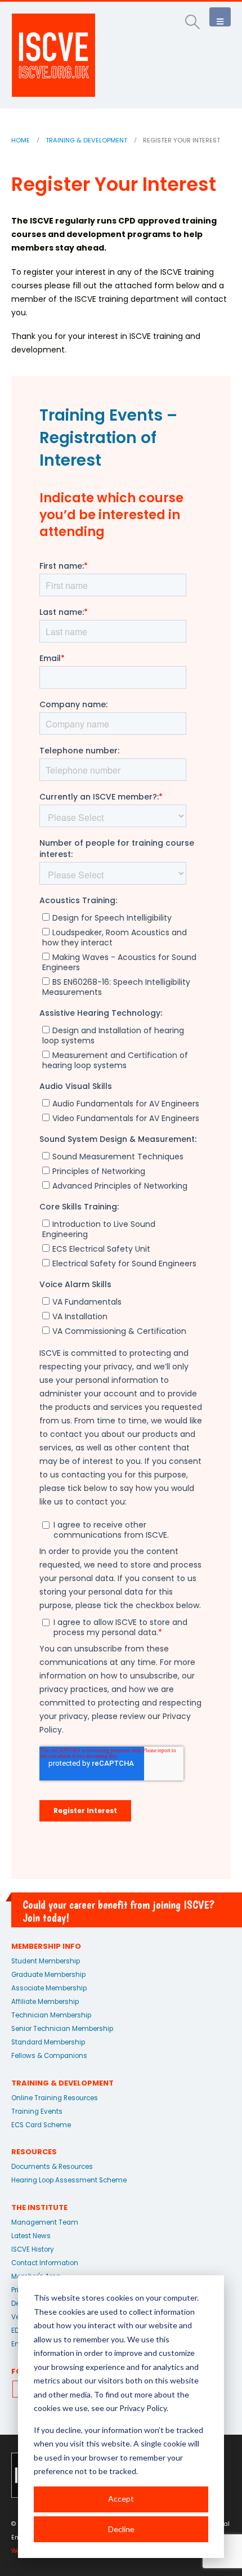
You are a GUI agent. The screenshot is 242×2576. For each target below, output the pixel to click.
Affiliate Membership (45, 2002)
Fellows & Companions (49, 2056)
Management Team (45, 2222)
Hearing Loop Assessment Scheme (69, 2180)
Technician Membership (51, 2015)
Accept (121, 2499)
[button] (193, 22)
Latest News (31, 2236)
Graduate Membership (48, 1975)
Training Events (37, 2111)
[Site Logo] (53, 55)
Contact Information (45, 2263)
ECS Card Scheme (41, 2125)
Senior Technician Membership (62, 2029)
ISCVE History (33, 2249)
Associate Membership (49, 1988)
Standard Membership (48, 2042)
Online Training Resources (55, 2098)
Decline (121, 2529)
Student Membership (46, 1961)
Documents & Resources (52, 2167)
